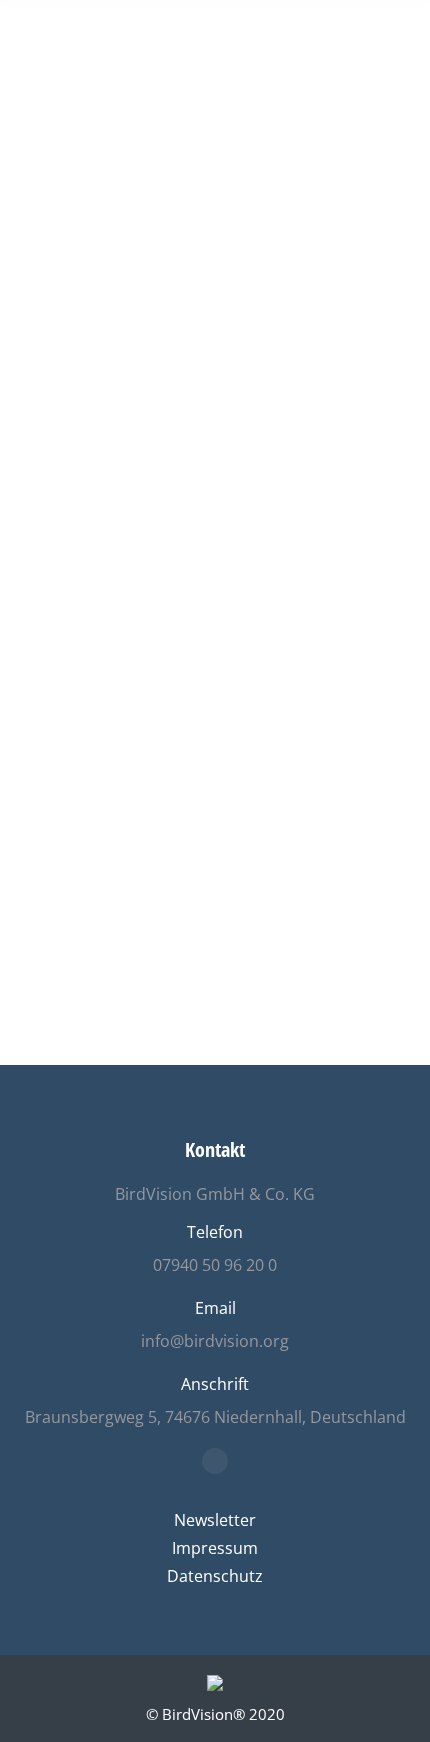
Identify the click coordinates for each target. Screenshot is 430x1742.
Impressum (215, 1548)
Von (222, 562)
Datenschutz (215, 1576)
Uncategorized (94, 562)
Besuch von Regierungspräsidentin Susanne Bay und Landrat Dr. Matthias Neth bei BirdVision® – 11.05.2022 (206, 470)
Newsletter (215, 1520)
